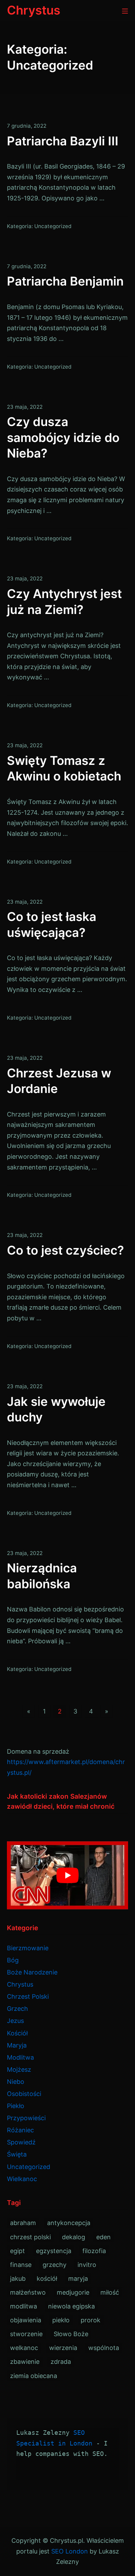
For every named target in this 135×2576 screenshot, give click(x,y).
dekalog (74, 2237)
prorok (91, 2320)
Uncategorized (53, 226)
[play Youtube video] (67, 1875)
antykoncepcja (69, 2223)
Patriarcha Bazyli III (63, 141)
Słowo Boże (71, 2334)
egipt (17, 2251)
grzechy (55, 2265)
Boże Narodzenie (32, 1972)
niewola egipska (71, 2306)
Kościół (17, 2033)
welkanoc (24, 2348)
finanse (21, 2265)
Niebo (16, 2082)
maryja (78, 2279)
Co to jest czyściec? (65, 1250)
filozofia (94, 2251)
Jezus (15, 2021)
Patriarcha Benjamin (65, 281)
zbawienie (25, 2362)
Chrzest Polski (28, 1996)
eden (103, 2237)
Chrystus (20, 1984)
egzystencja (54, 2251)
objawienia (26, 2320)
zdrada (61, 2362)
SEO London (70, 2551)
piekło (61, 2320)
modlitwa (24, 2306)
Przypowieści (26, 2118)
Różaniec (20, 2130)
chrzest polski (30, 2237)
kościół (47, 2279)
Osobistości (24, 2094)
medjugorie (73, 2292)
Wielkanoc (22, 2179)
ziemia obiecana (34, 2376)
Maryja (17, 2045)
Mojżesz (19, 2069)
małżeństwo (28, 2292)
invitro (87, 2265)
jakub (18, 2279)
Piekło (16, 2106)
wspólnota (104, 2348)
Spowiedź (21, 2142)
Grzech (17, 2009)
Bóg (13, 1960)
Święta (17, 2154)
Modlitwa (20, 2057)
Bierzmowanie (28, 1948)
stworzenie (26, 2334)
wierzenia (63, 2348)
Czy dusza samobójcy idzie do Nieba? (63, 437)
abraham (23, 2223)
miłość (110, 2292)
